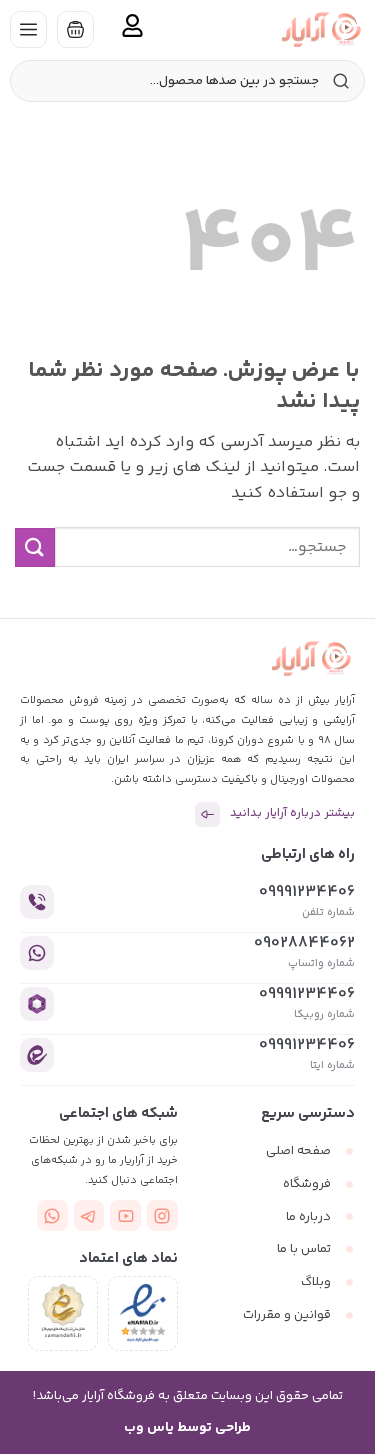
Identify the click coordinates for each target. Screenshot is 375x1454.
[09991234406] (37, 902)
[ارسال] (35, 547)
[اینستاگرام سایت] (162, 1215)
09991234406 (307, 892)
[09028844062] (37, 953)
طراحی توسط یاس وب (187, 1428)
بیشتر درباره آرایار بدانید (292, 813)
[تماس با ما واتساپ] (52, 1215)
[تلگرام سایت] (89, 1215)
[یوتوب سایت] (125, 1215)
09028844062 (304, 943)
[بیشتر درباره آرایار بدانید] (207, 814)
